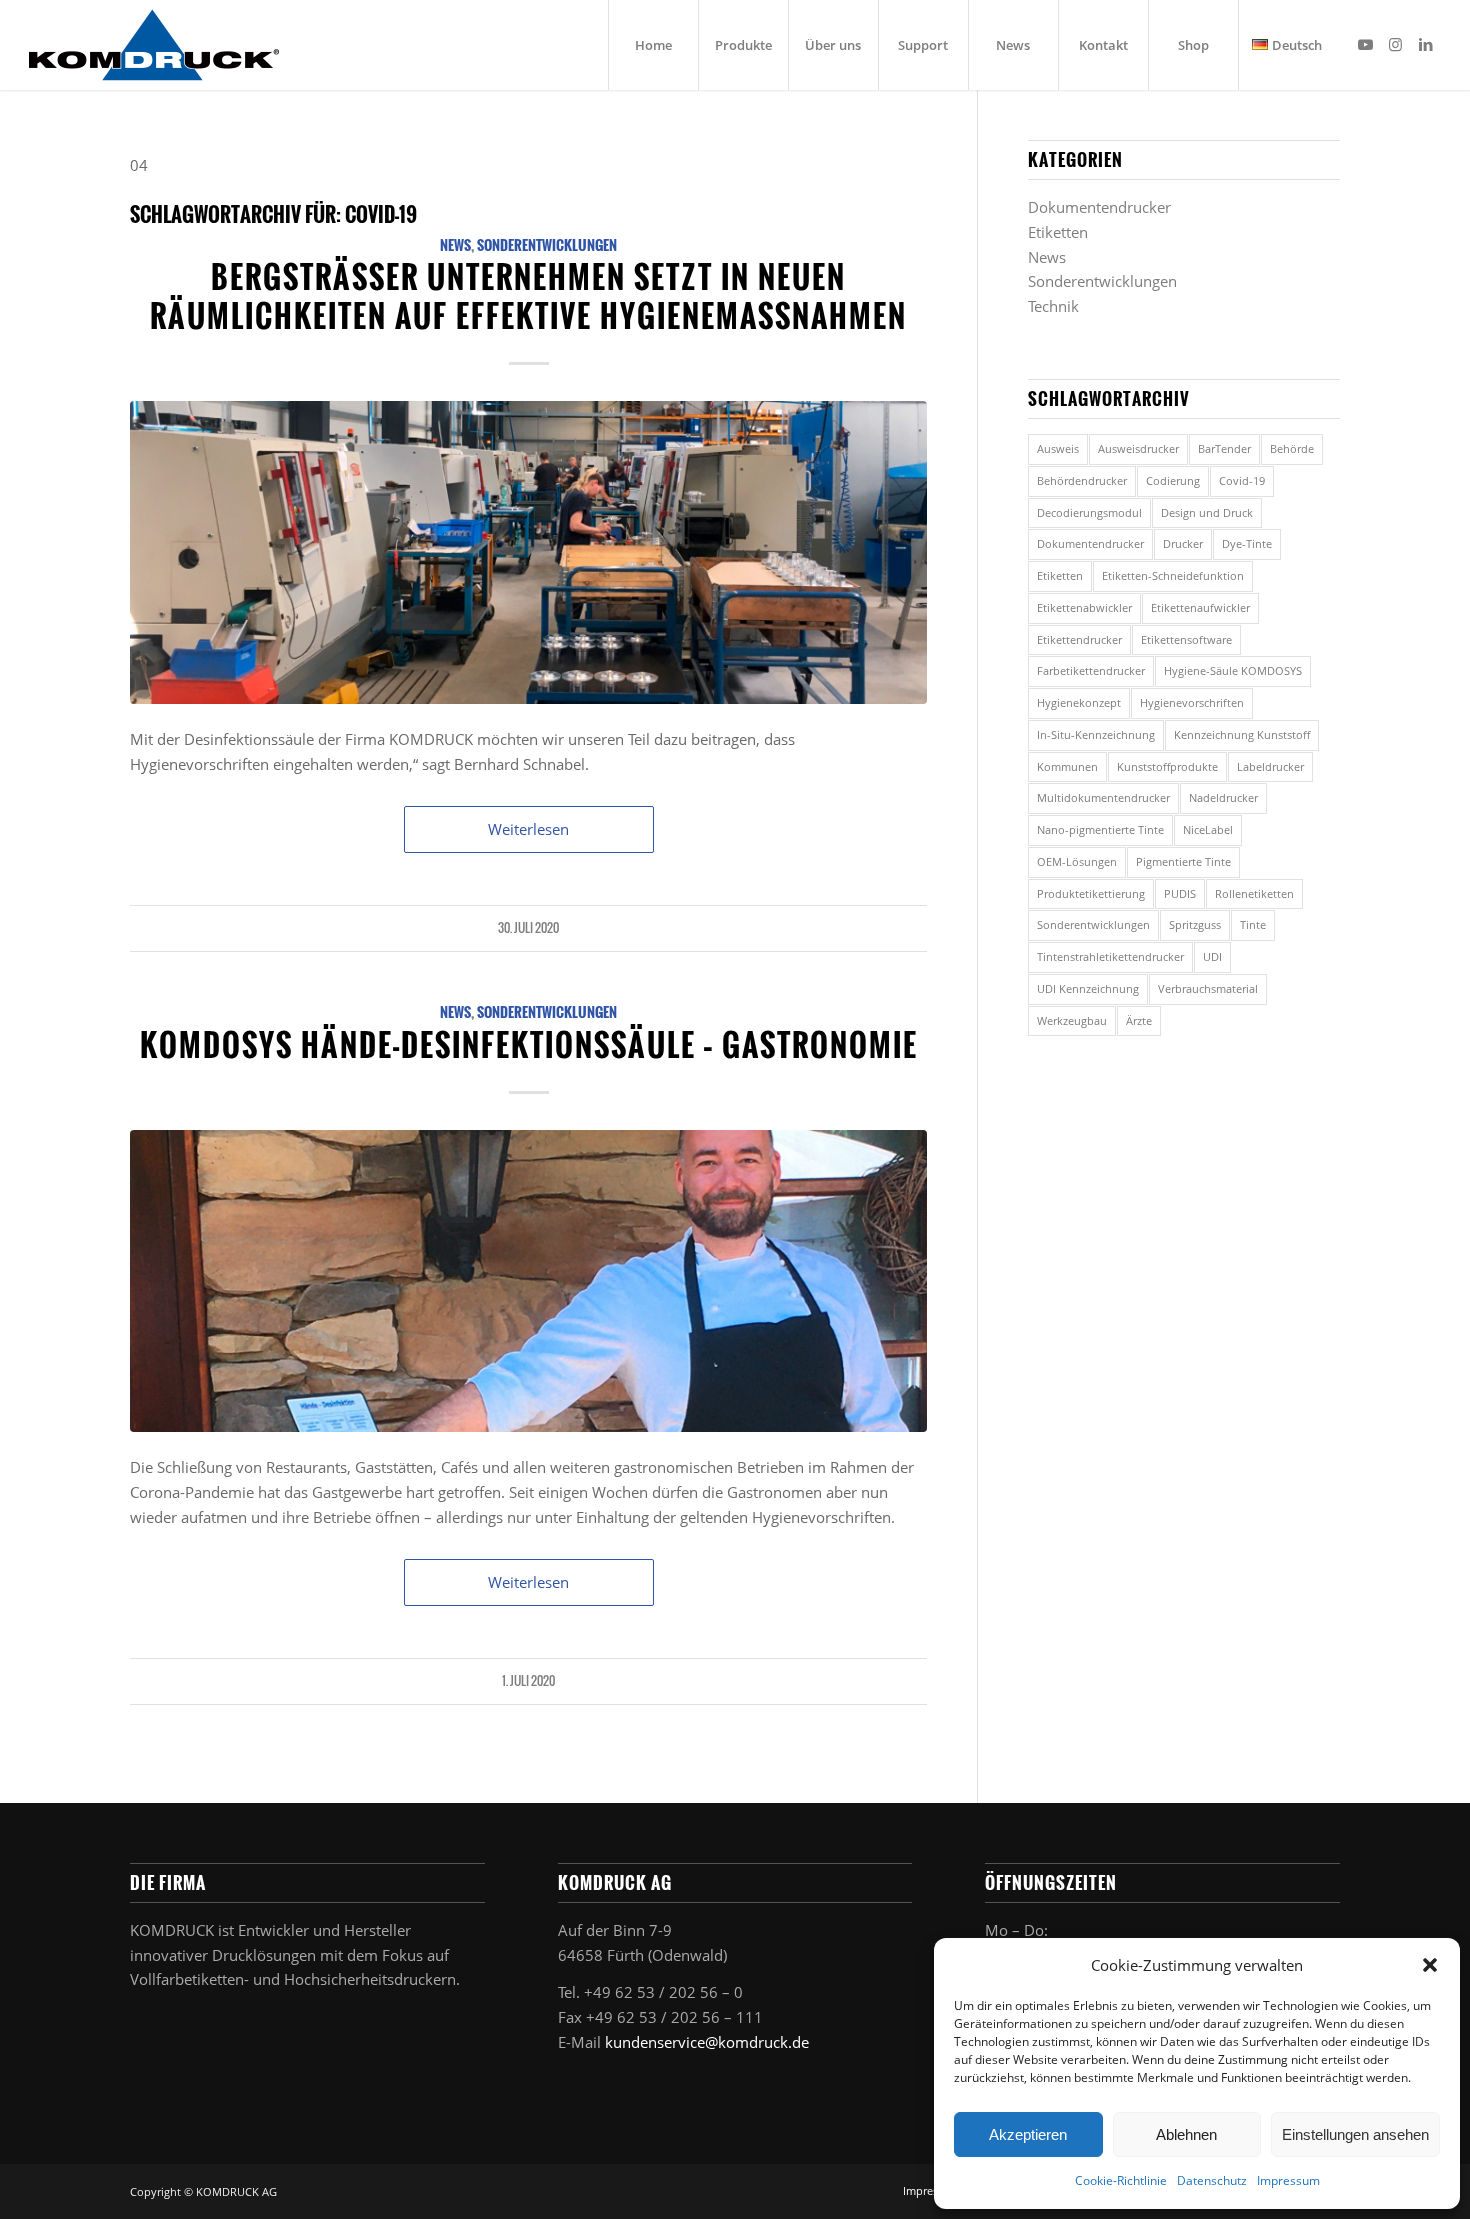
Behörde (1292, 448)
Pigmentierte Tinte (1183, 861)
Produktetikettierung (1091, 893)
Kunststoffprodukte (1167, 766)
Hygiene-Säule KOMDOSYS (1233, 670)
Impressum (1288, 2180)
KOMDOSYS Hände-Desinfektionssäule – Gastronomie (529, 1044)
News (455, 245)
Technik (1053, 306)
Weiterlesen (528, 829)
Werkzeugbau (1072, 1020)
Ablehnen (1186, 2134)
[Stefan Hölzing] (528, 1281)
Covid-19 (1242, 480)
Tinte (1253, 924)
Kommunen (1067, 766)
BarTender (1224, 448)
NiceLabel (1208, 829)
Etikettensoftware (1186, 639)
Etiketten (1058, 232)
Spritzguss (1195, 924)
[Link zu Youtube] (1366, 44)
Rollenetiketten (1254, 893)
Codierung (1173, 480)
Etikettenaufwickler (1200, 607)
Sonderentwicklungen (547, 245)
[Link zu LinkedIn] (1426, 44)
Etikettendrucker (1079, 639)
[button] (1430, 1965)
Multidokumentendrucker (1103, 797)
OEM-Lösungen (1077, 861)
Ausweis (1058, 448)
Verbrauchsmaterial (1208, 988)
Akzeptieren (1028, 2134)
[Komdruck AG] (154, 45)
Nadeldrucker (1223, 797)
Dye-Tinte (1247, 543)
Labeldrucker (1270, 766)
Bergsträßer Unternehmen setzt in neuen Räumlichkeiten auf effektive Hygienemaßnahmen (528, 296)
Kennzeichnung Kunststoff (1242, 734)
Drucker (1183, 543)
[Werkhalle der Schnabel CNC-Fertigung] (528, 552)
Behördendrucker (1082, 480)
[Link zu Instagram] (1396, 44)
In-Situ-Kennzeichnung (1096, 734)
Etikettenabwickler (1084, 607)
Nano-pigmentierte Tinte (1100, 829)
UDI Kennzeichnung (1088, 988)
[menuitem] (653, 45)
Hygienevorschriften (1192, 702)
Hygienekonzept (1079, 702)
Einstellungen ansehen (1355, 2134)
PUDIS (1180, 893)
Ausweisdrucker (1138, 448)
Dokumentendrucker (1099, 207)
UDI (1212, 956)
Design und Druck (1207, 512)
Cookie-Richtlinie (1121, 2180)
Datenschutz (1212, 2180)
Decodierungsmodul (1089, 512)
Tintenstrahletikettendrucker (1110, 956)
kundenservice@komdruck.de (707, 2042)
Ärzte (1139, 1020)
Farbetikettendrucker (1091, 670)
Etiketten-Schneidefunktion (1173, 575)
